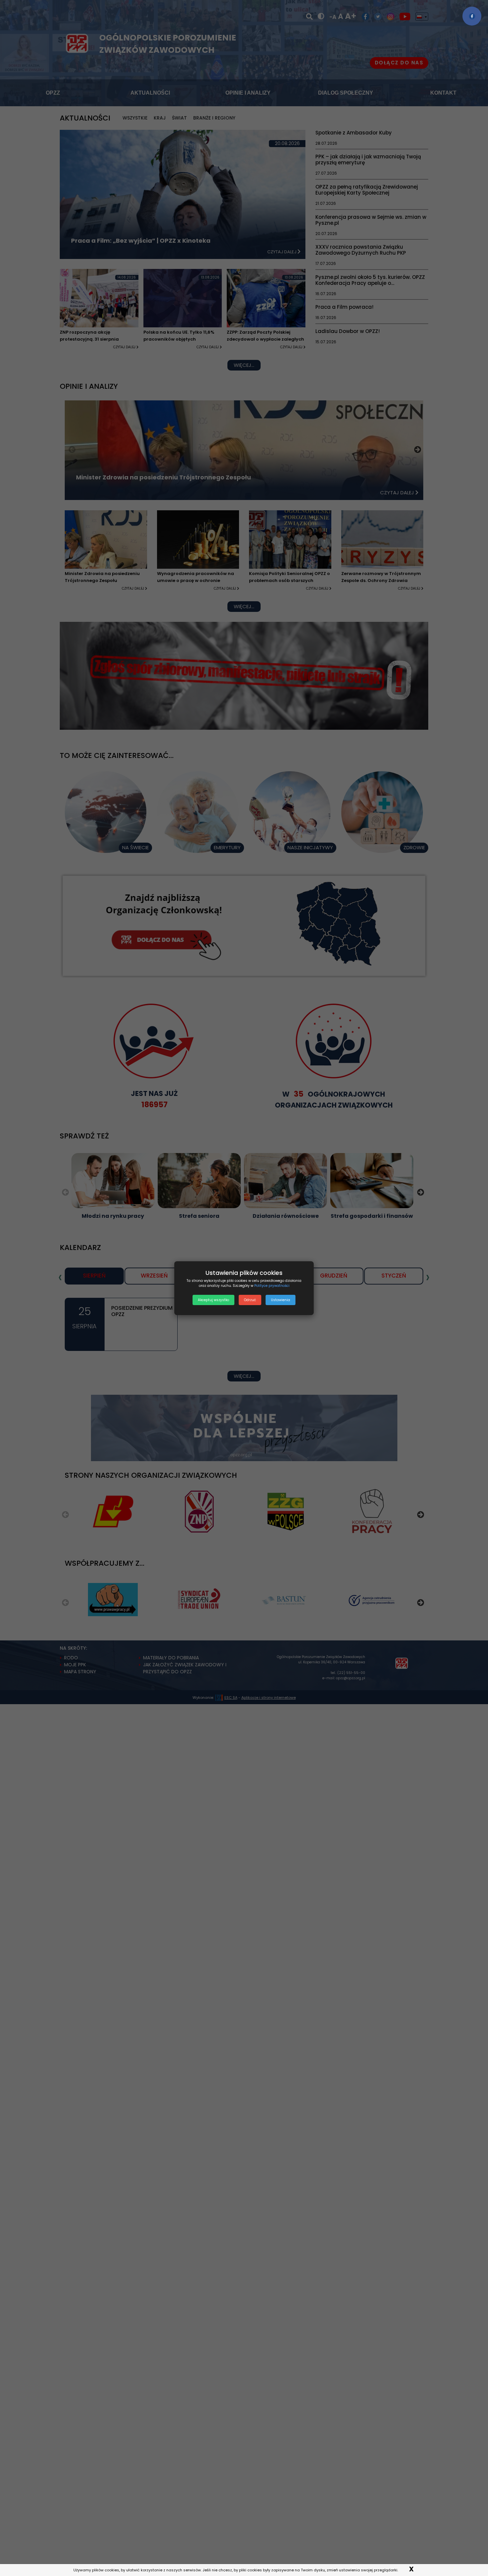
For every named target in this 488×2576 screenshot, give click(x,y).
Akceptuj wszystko (213, 1300)
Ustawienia (281, 1300)
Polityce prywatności (272, 1286)
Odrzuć (250, 1300)
